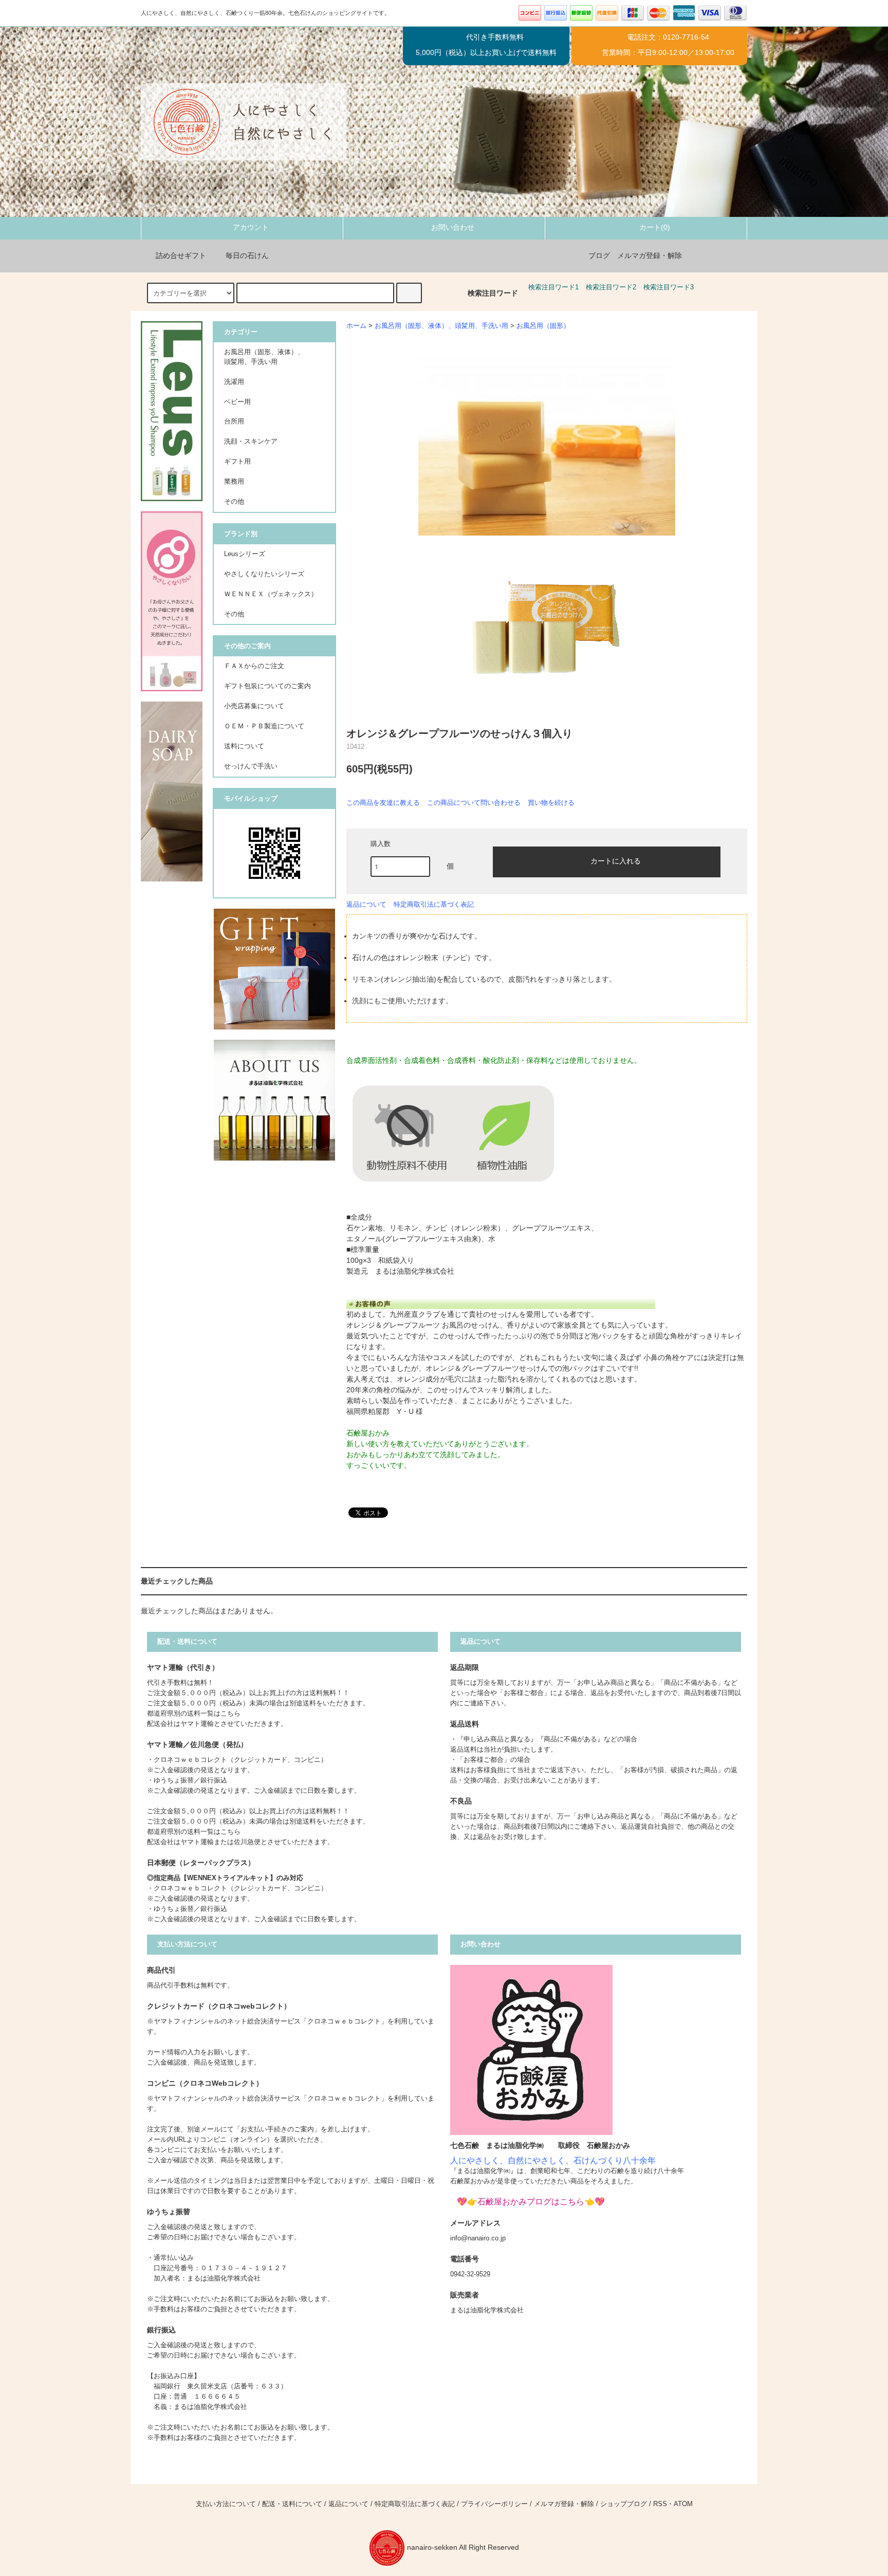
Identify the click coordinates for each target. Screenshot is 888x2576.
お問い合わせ (453, 227)
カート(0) (655, 227)
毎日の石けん (247, 255)
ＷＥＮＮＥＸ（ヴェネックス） (271, 594)
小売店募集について (254, 706)
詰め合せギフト (181, 255)
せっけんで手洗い (251, 766)
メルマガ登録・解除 (650, 255)
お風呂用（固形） (543, 326)
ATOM (683, 2504)
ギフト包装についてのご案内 (267, 686)
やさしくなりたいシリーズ (264, 574)
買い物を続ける (551, 803)
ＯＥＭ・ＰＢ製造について (264, 726)
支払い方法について (226, 2504)
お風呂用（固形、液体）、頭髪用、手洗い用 (441, 326)
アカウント (251, 227)
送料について (244, 746)
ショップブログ (624, 2504)
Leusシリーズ (245, 554)
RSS (660, 2504)
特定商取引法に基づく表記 (434, 904)
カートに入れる (616, 860)
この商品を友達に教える (383, 803)
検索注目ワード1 (553, 287)
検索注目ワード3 (669, 287)
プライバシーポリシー (494, 2504)
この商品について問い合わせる (474, 803)
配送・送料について (292, 2504)
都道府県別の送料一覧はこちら (194, 1714)
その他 (234, 614)
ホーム (356, 326)
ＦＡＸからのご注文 (254, 666)
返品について (366, 904)
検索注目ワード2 (611, 287)
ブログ (599, 255)
